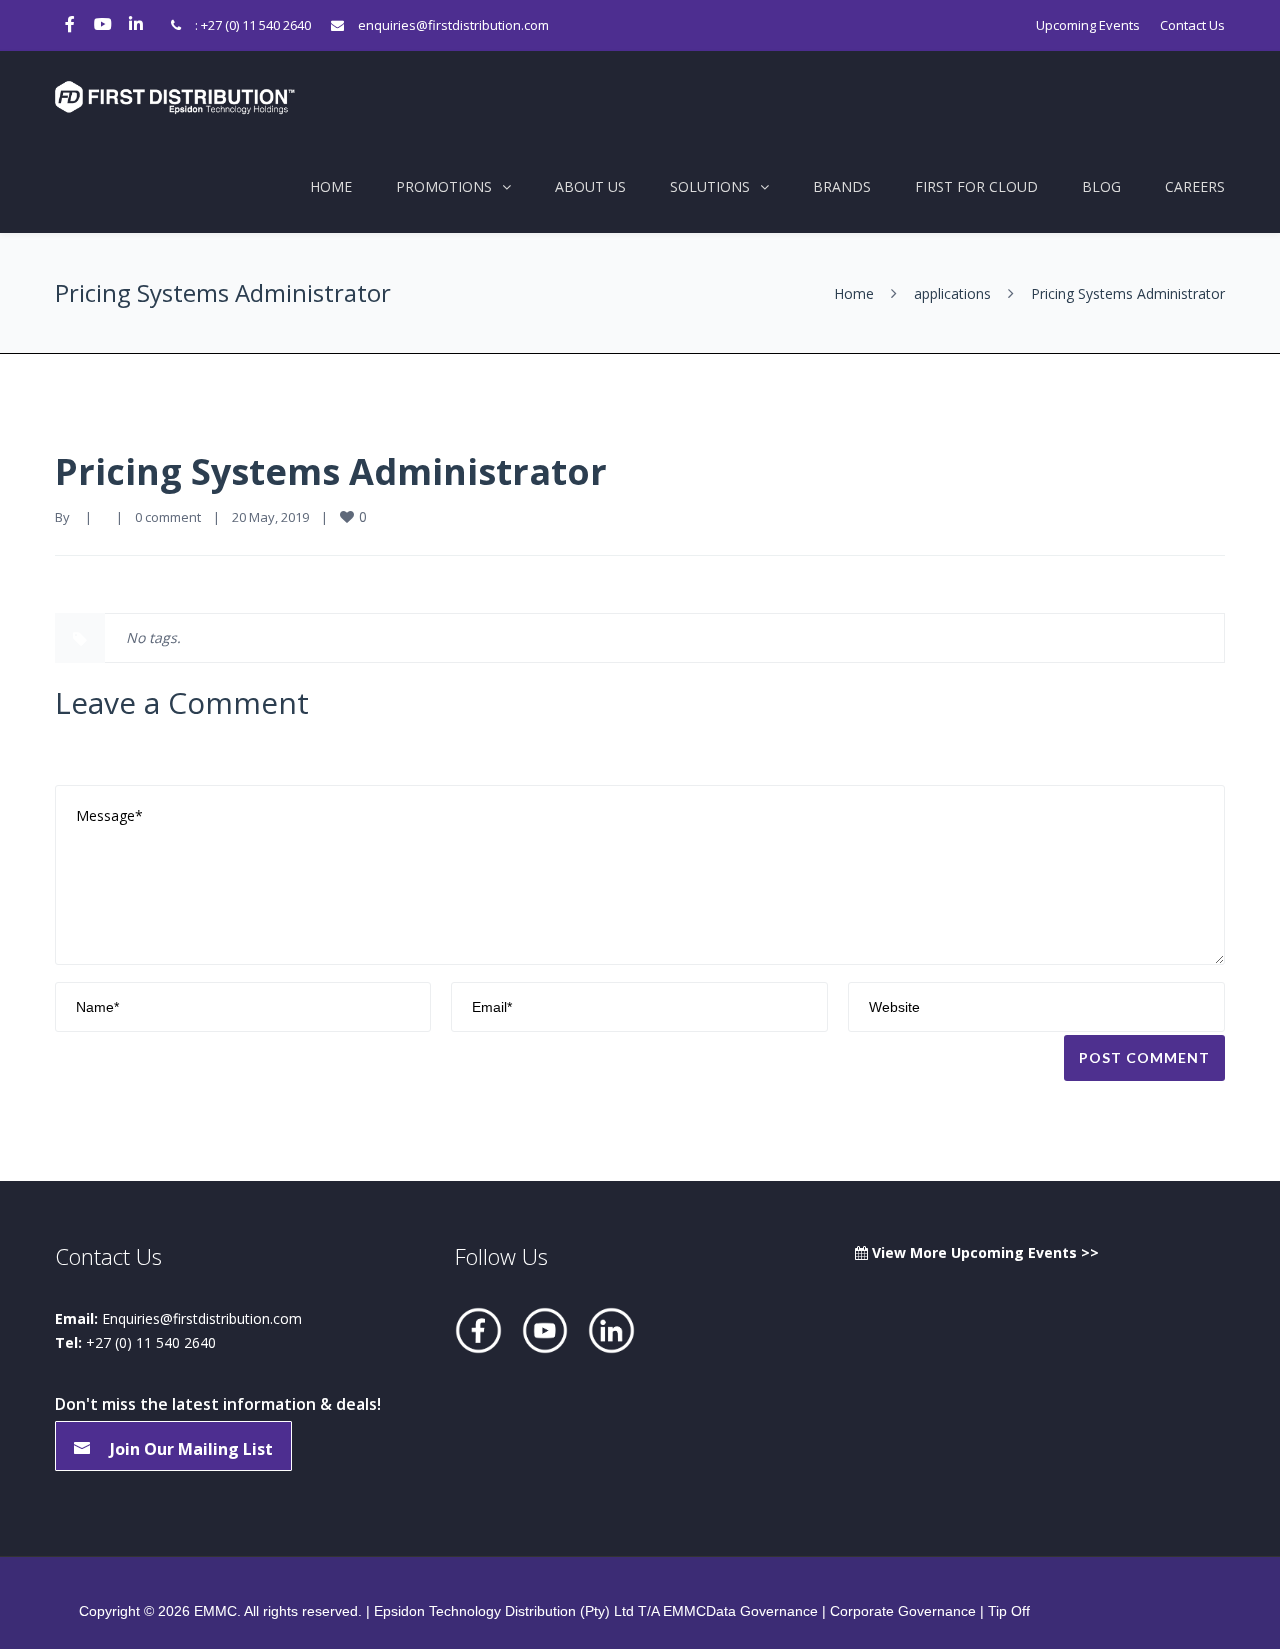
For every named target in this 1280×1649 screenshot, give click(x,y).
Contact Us (1192, 25)
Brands (842, 186)
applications (952, 293)
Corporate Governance (903, 1611)
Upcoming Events (1088, 25)
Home (331, 186)
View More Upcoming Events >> (983, 1252)
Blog (1101, 186)
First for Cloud (976, 186)
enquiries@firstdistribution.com (453, 25)
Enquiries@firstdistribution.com (202, 1318)
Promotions (444, 186)
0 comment (168, 517)
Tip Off (1009, 1611)
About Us (590, 186)
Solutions (710, 186)
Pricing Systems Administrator (331, 471)
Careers (1195, 186)
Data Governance (762, 1611)
